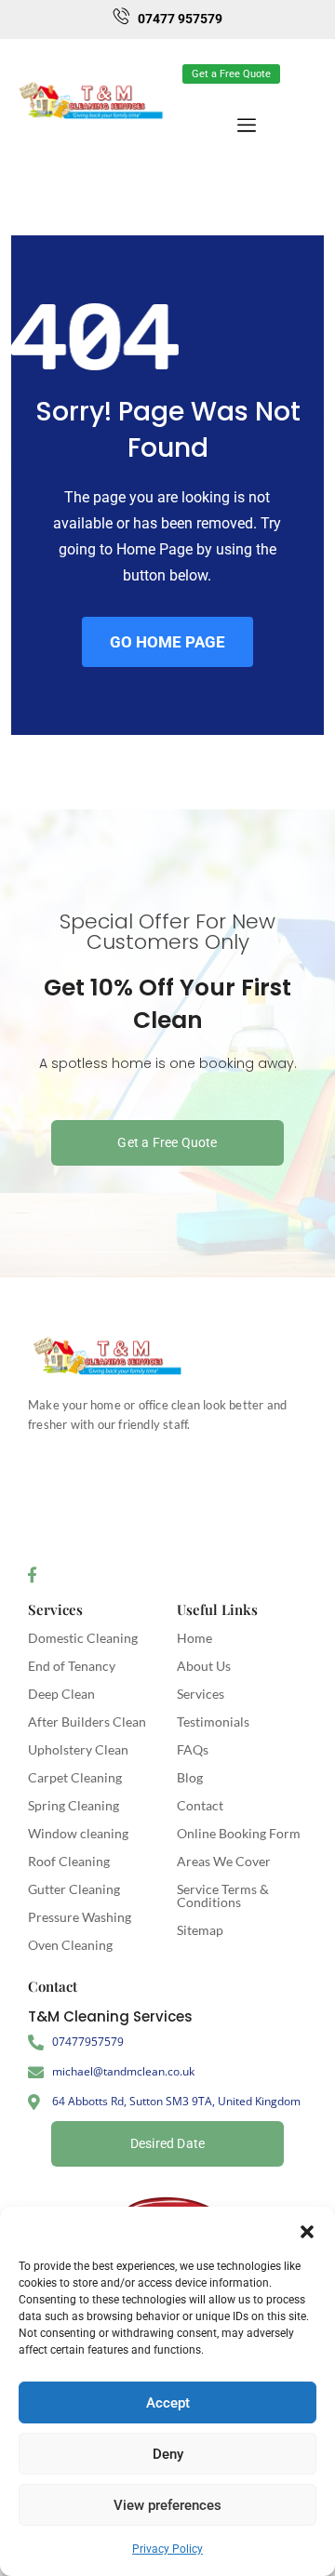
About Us (204, 1666)
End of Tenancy (72, 1666)
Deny (168, 2454)
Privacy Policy (167, 2549)
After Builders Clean (87, 1722)
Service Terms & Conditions (223, 1895)
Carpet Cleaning (75, 1777)
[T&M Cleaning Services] (107, 1356)
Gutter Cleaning (74, 1889)
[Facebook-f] (32, 1575)
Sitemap (200, 1930)
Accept (168, 2403)
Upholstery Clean (78, 1749)
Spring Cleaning (74, 1805)
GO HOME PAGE (167, 642)
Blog (190, 1777)
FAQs (193, 1749)
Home (194, 1638)
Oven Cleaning (70, 1945)
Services (55, 1609)
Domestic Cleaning (83, 1638)
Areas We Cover (224, 1861)
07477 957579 (180, 19)
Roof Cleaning (69, 1861)
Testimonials (213, 1722)
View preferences (167, 2505)
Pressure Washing (80, 1917)
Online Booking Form (239, 1833)
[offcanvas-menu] (305, 67)
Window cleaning (78, 1833)
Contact (200, 1805)
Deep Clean (61, 1694)
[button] (307, 2230)
